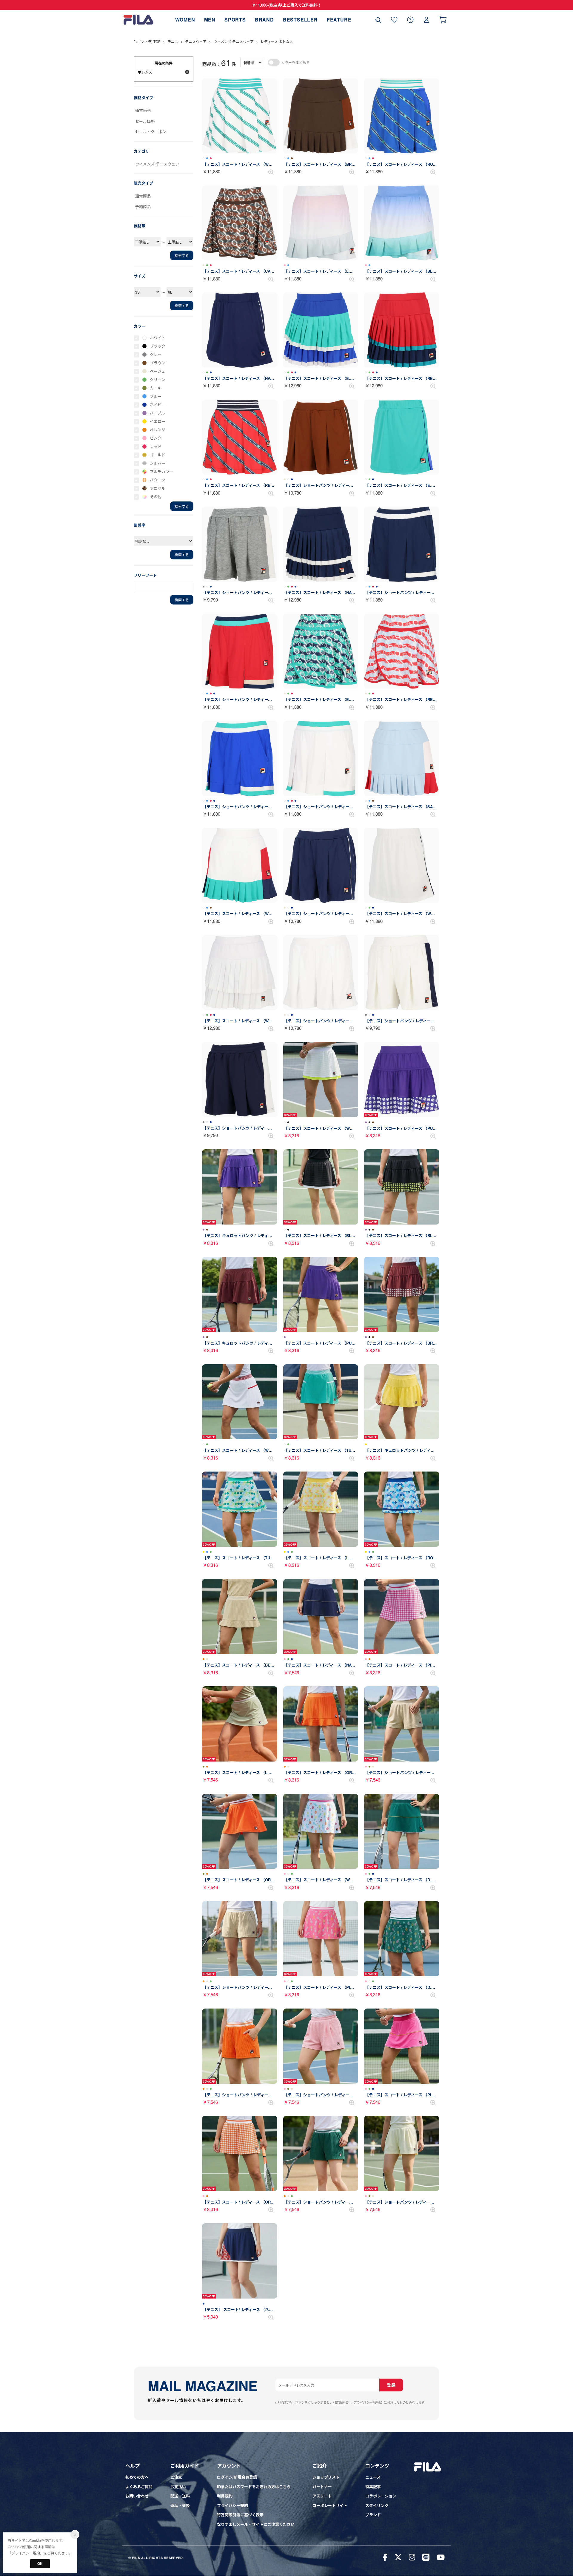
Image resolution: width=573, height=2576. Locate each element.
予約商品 (143, 207)
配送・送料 (180, 2496)
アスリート (322, 2496)
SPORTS (235, 20)
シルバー (158, 463)
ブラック (158, 346)
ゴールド (158, 455)
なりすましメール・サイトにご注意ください (256, 2524)
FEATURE (339, 20)
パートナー (322, 2487)
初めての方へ (137, 2477)
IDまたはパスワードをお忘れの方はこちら (254, 2487)
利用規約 (339, 2402)
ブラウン (158, 363)
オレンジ (158, 430)
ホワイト (158, 338)
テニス (173, 41)
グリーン (157, 379)
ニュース (373, 2477)
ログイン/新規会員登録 (237, 2477)
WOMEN (185, 20)
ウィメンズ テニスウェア (234, 41)
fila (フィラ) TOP (147, 41)
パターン (157, 480)
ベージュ (157, 371)
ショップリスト (326, 2477)
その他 (156, 497)
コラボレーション (381, 2496)
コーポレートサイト (330, 2505)
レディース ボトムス (277, 41)
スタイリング (377, 2505)
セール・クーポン (151, 132)
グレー (156, 354)
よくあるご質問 (139, 2487)
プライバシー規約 (366, 2402)
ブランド (373, 2515)
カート (443, 20)
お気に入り (394, 20)
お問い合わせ (137, 2496)
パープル (157, 413)
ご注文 (176, 2477)
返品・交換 (180, 2505)
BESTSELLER (300, 20)
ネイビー (158, 405)
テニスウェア (196, 41)
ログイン (426, 20)
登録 (391, 2385)
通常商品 (143, 196)
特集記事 (373, 2487)
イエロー (158, 421)
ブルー (156, 396)
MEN (210, 20)
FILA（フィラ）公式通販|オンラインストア (138, 20)
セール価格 (145, 121)
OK (40, 2563)
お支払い (178, 2487)
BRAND (264, 20)
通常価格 (143, 110)
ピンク (156, 438)
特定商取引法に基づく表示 (240, 2515)
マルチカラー (161, 471)
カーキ (156, 388)
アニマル (158, 488)
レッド (156, 446)
